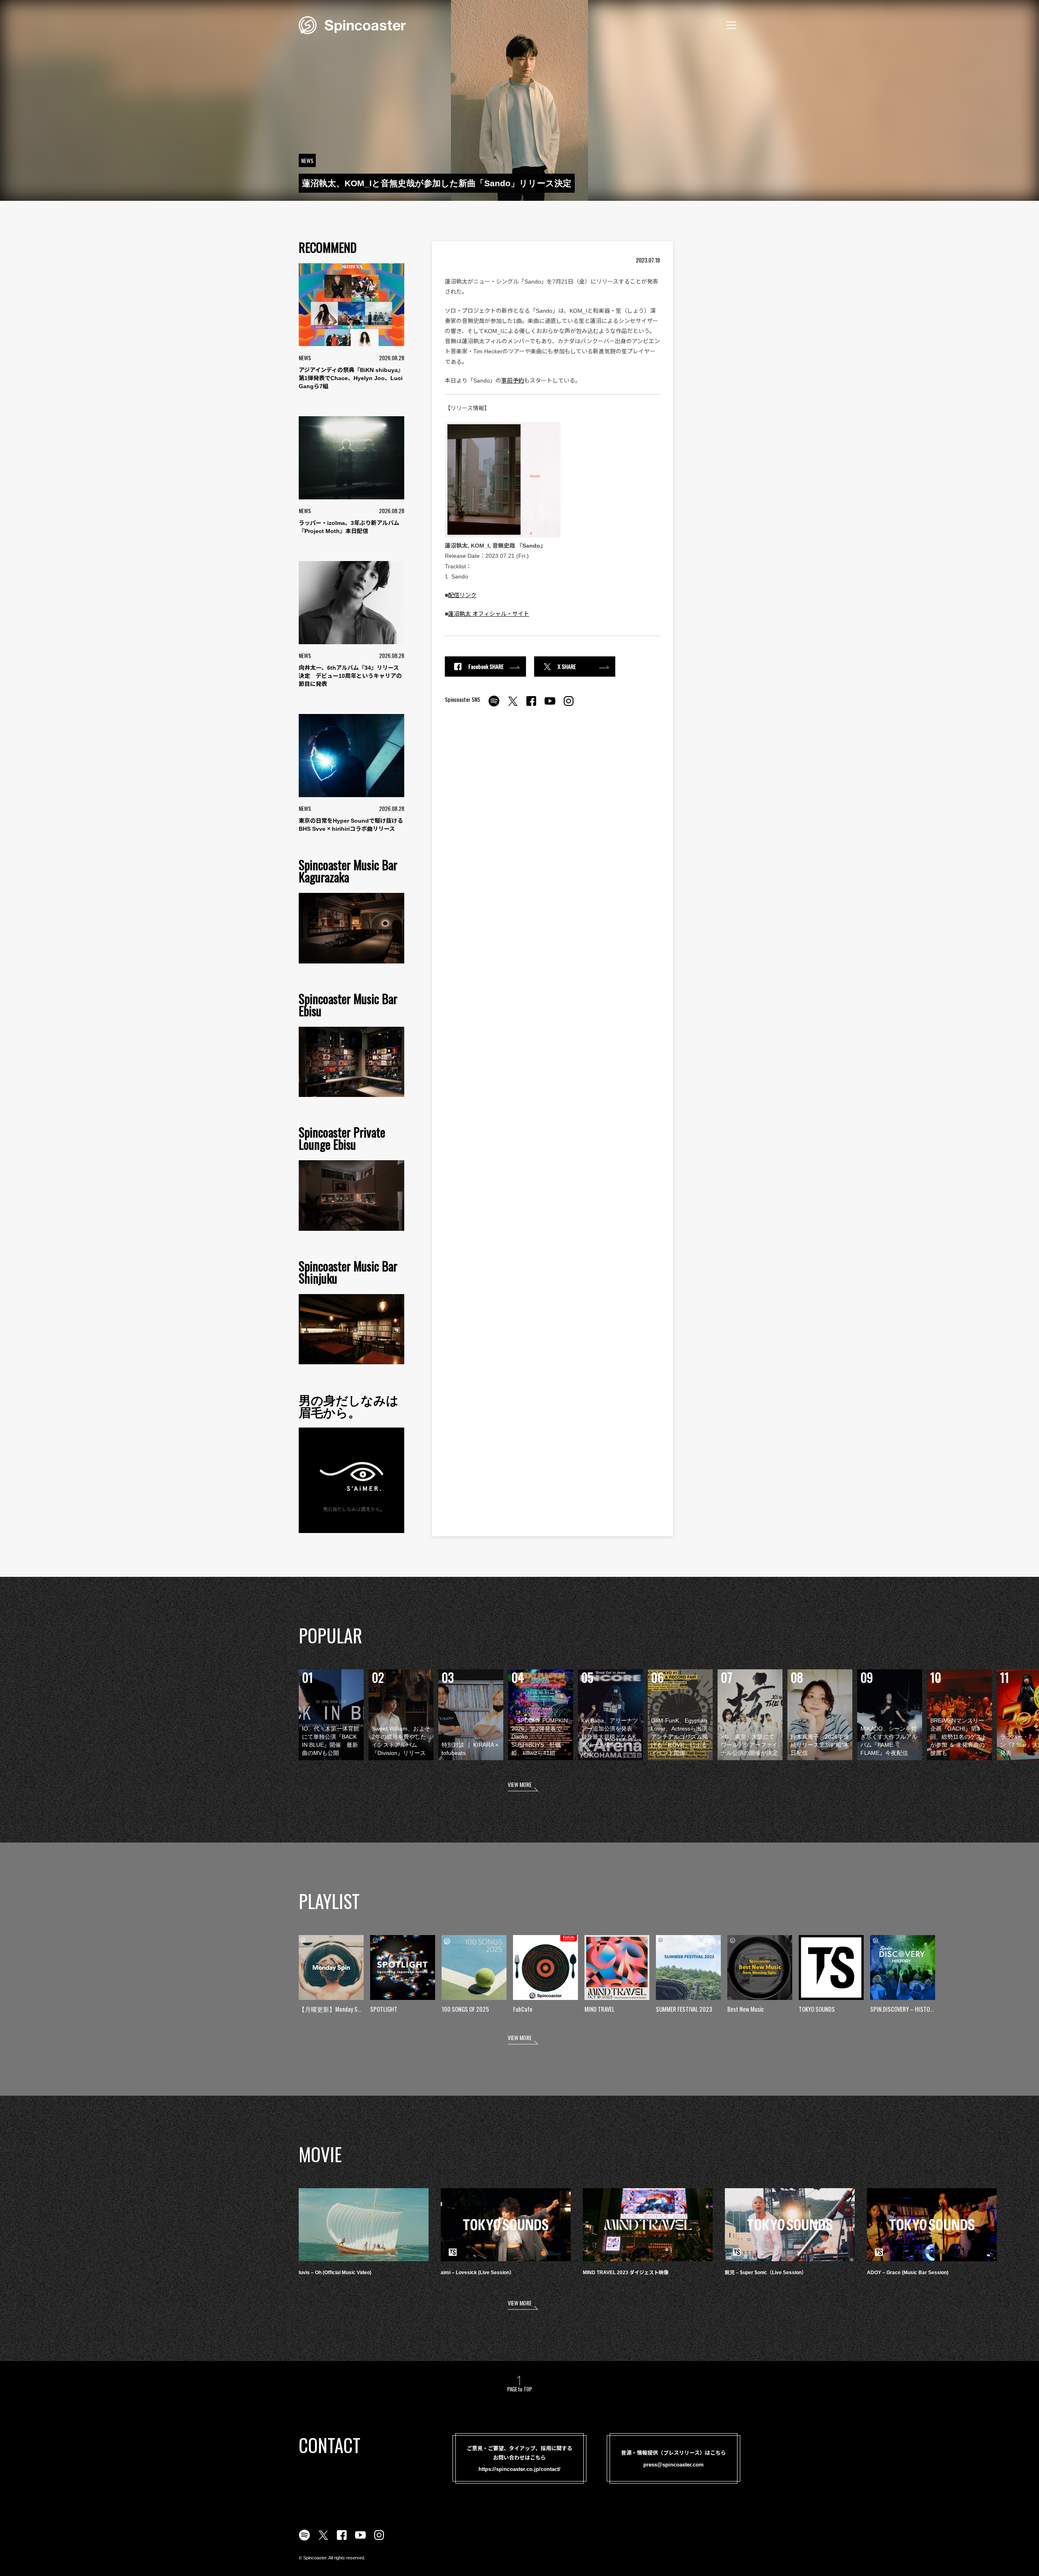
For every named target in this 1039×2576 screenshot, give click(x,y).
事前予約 (513, 381)
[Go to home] (352, 24)
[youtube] (550, 705)
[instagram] (569, 705)
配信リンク (462, 595)
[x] (513, 705)
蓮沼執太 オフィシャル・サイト (489, 614)
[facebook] (531, 705)
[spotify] (494, 705)
